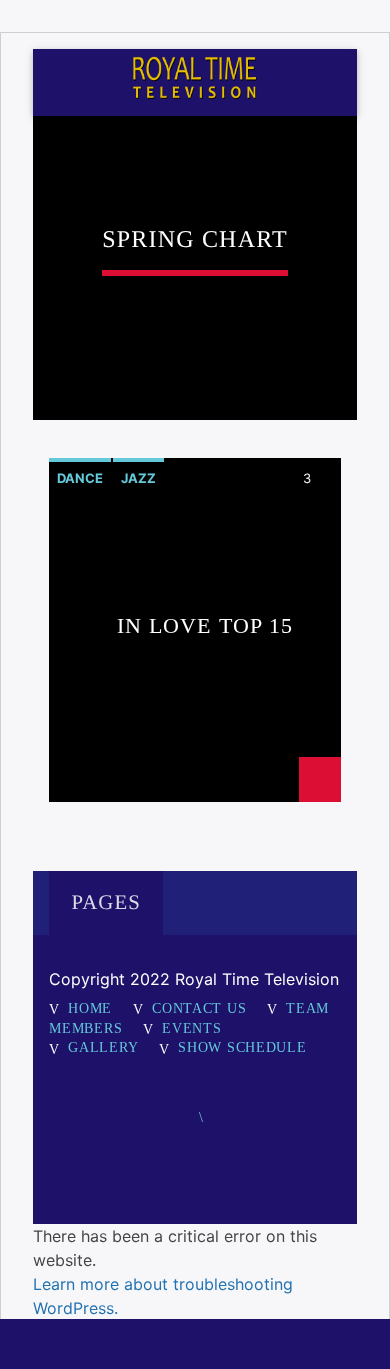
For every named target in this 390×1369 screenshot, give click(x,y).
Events (191, 1028)
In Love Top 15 (205, 626)
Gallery (103, 1047)
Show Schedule (242, 1047)
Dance (80, 478)
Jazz (138, 478)
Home (90, 1008)
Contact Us (199, 1008)
